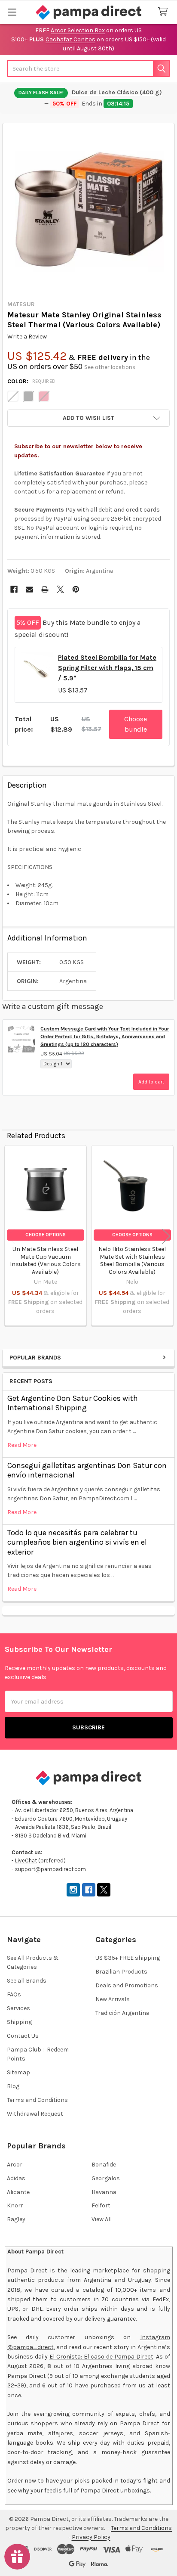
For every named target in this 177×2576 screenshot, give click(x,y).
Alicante (18, 2192)
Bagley (16, 2219)
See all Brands (27, 1981)
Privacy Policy (91, 2537)
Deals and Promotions (127, 1985)
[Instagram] (73, 1890)
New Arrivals (113, 1999)
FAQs (14, 1994)
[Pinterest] (76, 589)
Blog (13, 2086)
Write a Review (27, 337)
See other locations (110, 367)
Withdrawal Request (35, 2114)
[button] (88, 418)
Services (18, 2008)
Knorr (15, 2205)
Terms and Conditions (37, 2100)
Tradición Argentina (122, 2013)
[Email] (29, 589)
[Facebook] (14, 589)
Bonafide (104, 2165)
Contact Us (23, 2036)
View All (102, 2219)
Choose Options (46, 1235)
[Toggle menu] (12, 12)
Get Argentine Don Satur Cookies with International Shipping (73, 1403)
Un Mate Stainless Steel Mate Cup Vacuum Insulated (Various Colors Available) (45, 1260)
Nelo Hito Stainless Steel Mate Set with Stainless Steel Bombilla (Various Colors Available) (132, 1260)
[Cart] (165, 12)
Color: (32, 381)
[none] (89, 209)
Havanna (104, 2192)
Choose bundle (136, 724)
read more (22, 1445)
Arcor (15, 2165)
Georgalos (106, 2178)
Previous (11, 1237)
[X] (60, 589)
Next (166, 1237)
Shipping (19, 2022)
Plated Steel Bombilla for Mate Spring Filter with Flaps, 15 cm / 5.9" (107, 668)
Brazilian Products (121, 1972)
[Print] (45, 589)
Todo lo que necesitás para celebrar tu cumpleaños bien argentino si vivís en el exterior (77, 1542)
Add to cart (151, 1082)
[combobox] (88, 68)
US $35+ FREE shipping (128, 1958)
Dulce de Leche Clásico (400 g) (117, 92)
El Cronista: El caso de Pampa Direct (101, 2357)
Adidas (16, 2178)
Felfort (101, 2205)
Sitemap (18, 2072)
